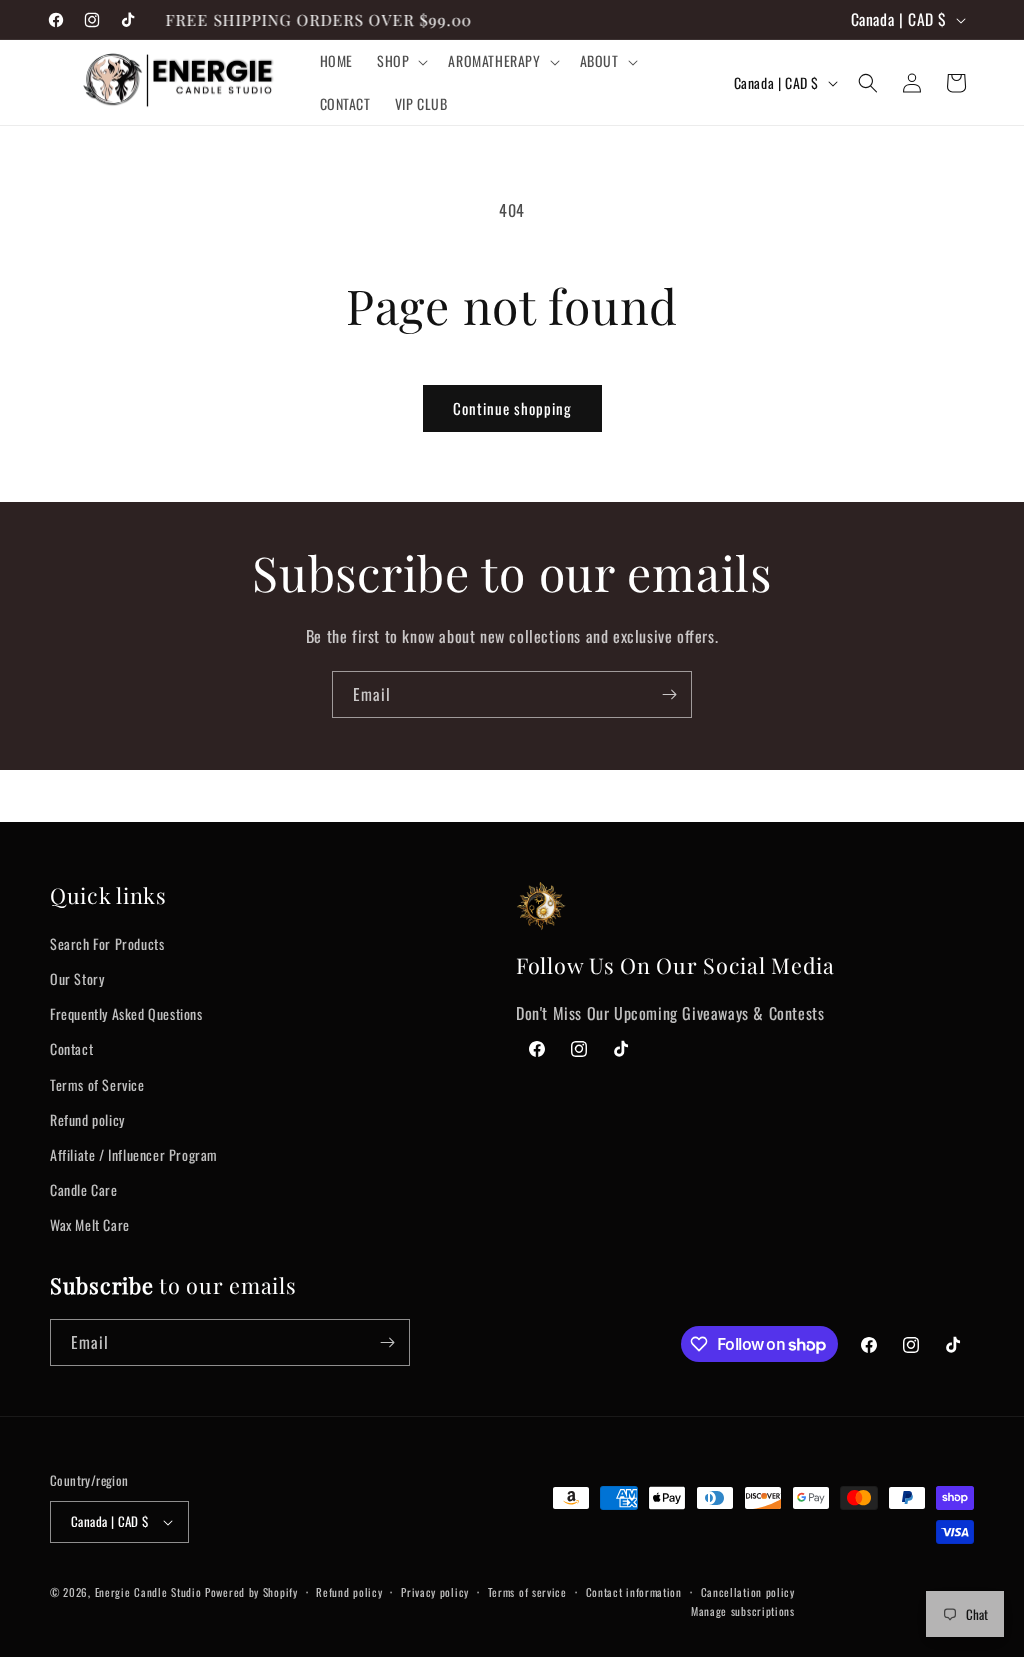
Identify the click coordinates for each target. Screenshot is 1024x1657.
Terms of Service (97, 1084)
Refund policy (87, 1119)
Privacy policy (435, 1592)
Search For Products (107, 943)
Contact (71, 1048)
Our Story (77, 978)
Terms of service (527, 1592)
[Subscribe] (669, 694)
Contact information (634, 1592)
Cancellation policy (748, 1592)
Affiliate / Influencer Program (134, 1154)
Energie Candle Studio (148, 1592)
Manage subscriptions (743, 1611)
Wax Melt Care (90, 1224)
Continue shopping (512, 408)
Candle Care (84, 1189)
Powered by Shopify (251, 1592)
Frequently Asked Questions (126, 1013)
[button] (400, 61)
